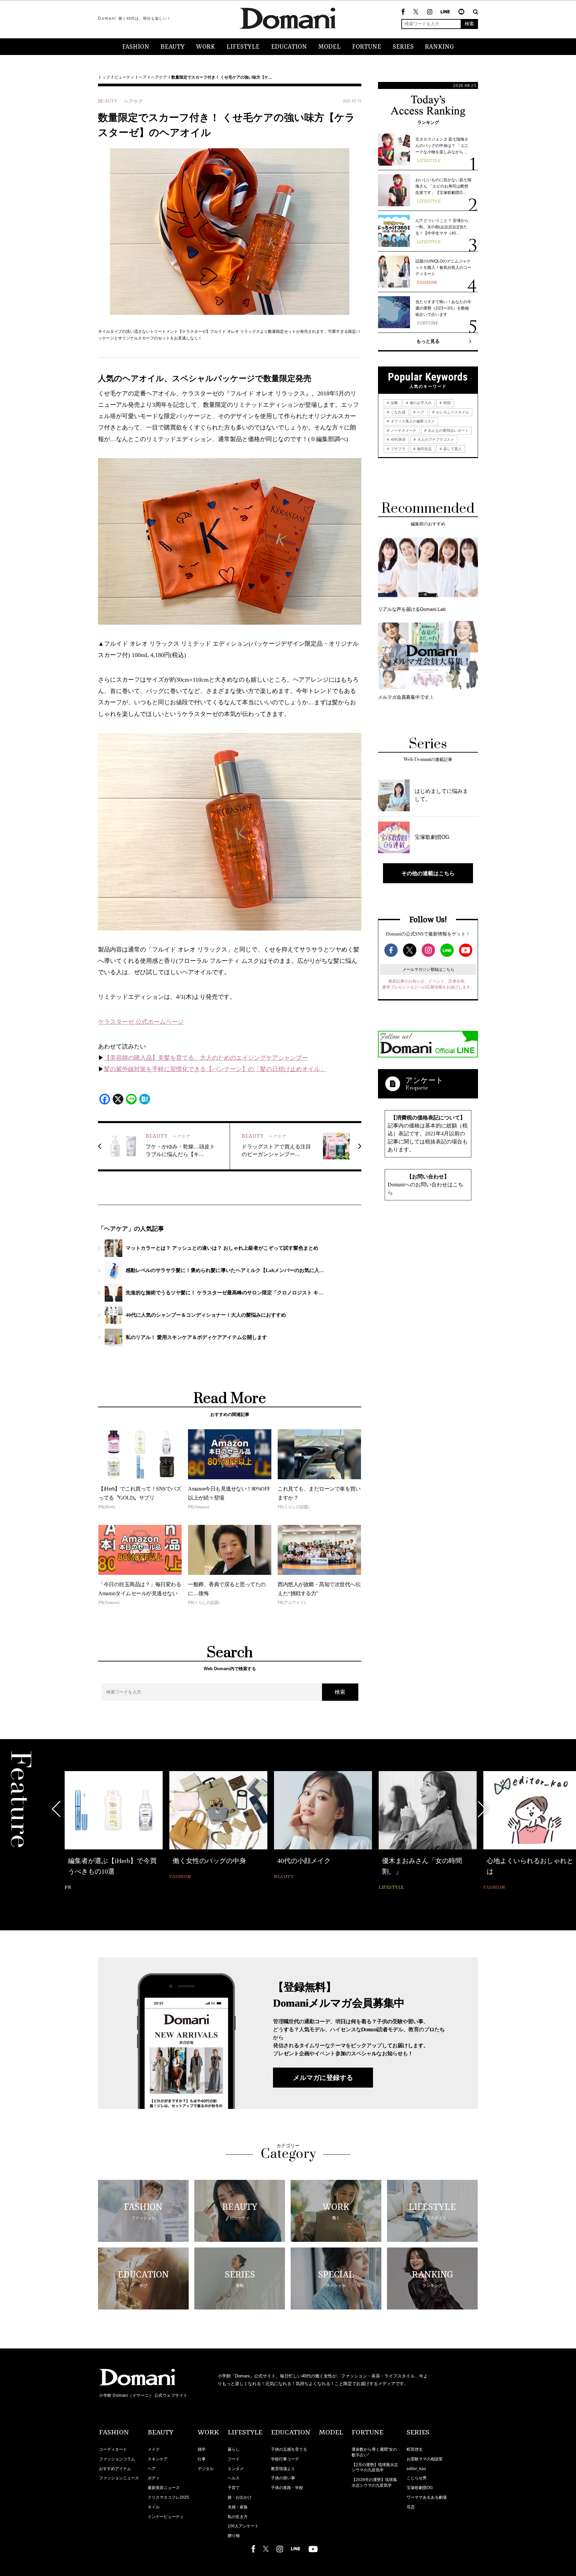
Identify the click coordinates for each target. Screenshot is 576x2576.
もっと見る (428, 341)
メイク (154, 2449)
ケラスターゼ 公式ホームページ (141, 1022)
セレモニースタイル (452, 412)
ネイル (154, 2507)
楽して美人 (452, 449)
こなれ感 (397, 412)
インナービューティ (166, 2517)
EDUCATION (289, 47)
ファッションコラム (117, 2459)
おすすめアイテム (115, 2469)
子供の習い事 (283, 2478)
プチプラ (397, 449)
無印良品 (424, 449)
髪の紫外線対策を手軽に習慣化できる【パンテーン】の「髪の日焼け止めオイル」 (215, 1069)
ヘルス (234, 2478)
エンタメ (236, 2469)
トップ (104, 77)
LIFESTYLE (243, 47)
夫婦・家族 (238, 2507)
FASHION (136, 47)
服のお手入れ (420, 403)
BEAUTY (173, 47)
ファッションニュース (119, 2478)
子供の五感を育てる (289, 2449)
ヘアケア (159, 77)
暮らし (234, 2449)
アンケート (424, 1080)
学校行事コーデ (285, 2459)
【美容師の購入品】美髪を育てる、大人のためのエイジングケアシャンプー (206, 1058)
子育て (234, 2488)
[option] (114, 1832)
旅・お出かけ (240, 2497)
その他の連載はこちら (428, 873)
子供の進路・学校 (287, 2488)
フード (234, 2459)
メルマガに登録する (323, 2078)
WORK (205, 47)
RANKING (439, 47)
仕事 (202, 2459)
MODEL (329, 47)
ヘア (143, 77)
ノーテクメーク (403, 430)
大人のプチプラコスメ (435, 439)
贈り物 (234, 2536)
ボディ (154, 2478)
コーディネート (113, 2449)
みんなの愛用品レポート (448, 430)
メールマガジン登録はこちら (428, 969)
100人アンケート (243, 2526)
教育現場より (283, 2469)
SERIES (403, 47)
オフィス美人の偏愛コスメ (412, 421)
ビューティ (124, 77)
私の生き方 (238, 2517)
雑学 (202, 2449)
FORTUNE (367, 47)
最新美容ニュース (164, 2488)
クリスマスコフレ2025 (168, 2497)
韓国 (446, 403)
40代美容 (398, 439)
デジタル (206, 2469)
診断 (394, 403)
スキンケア (158, 2459)
